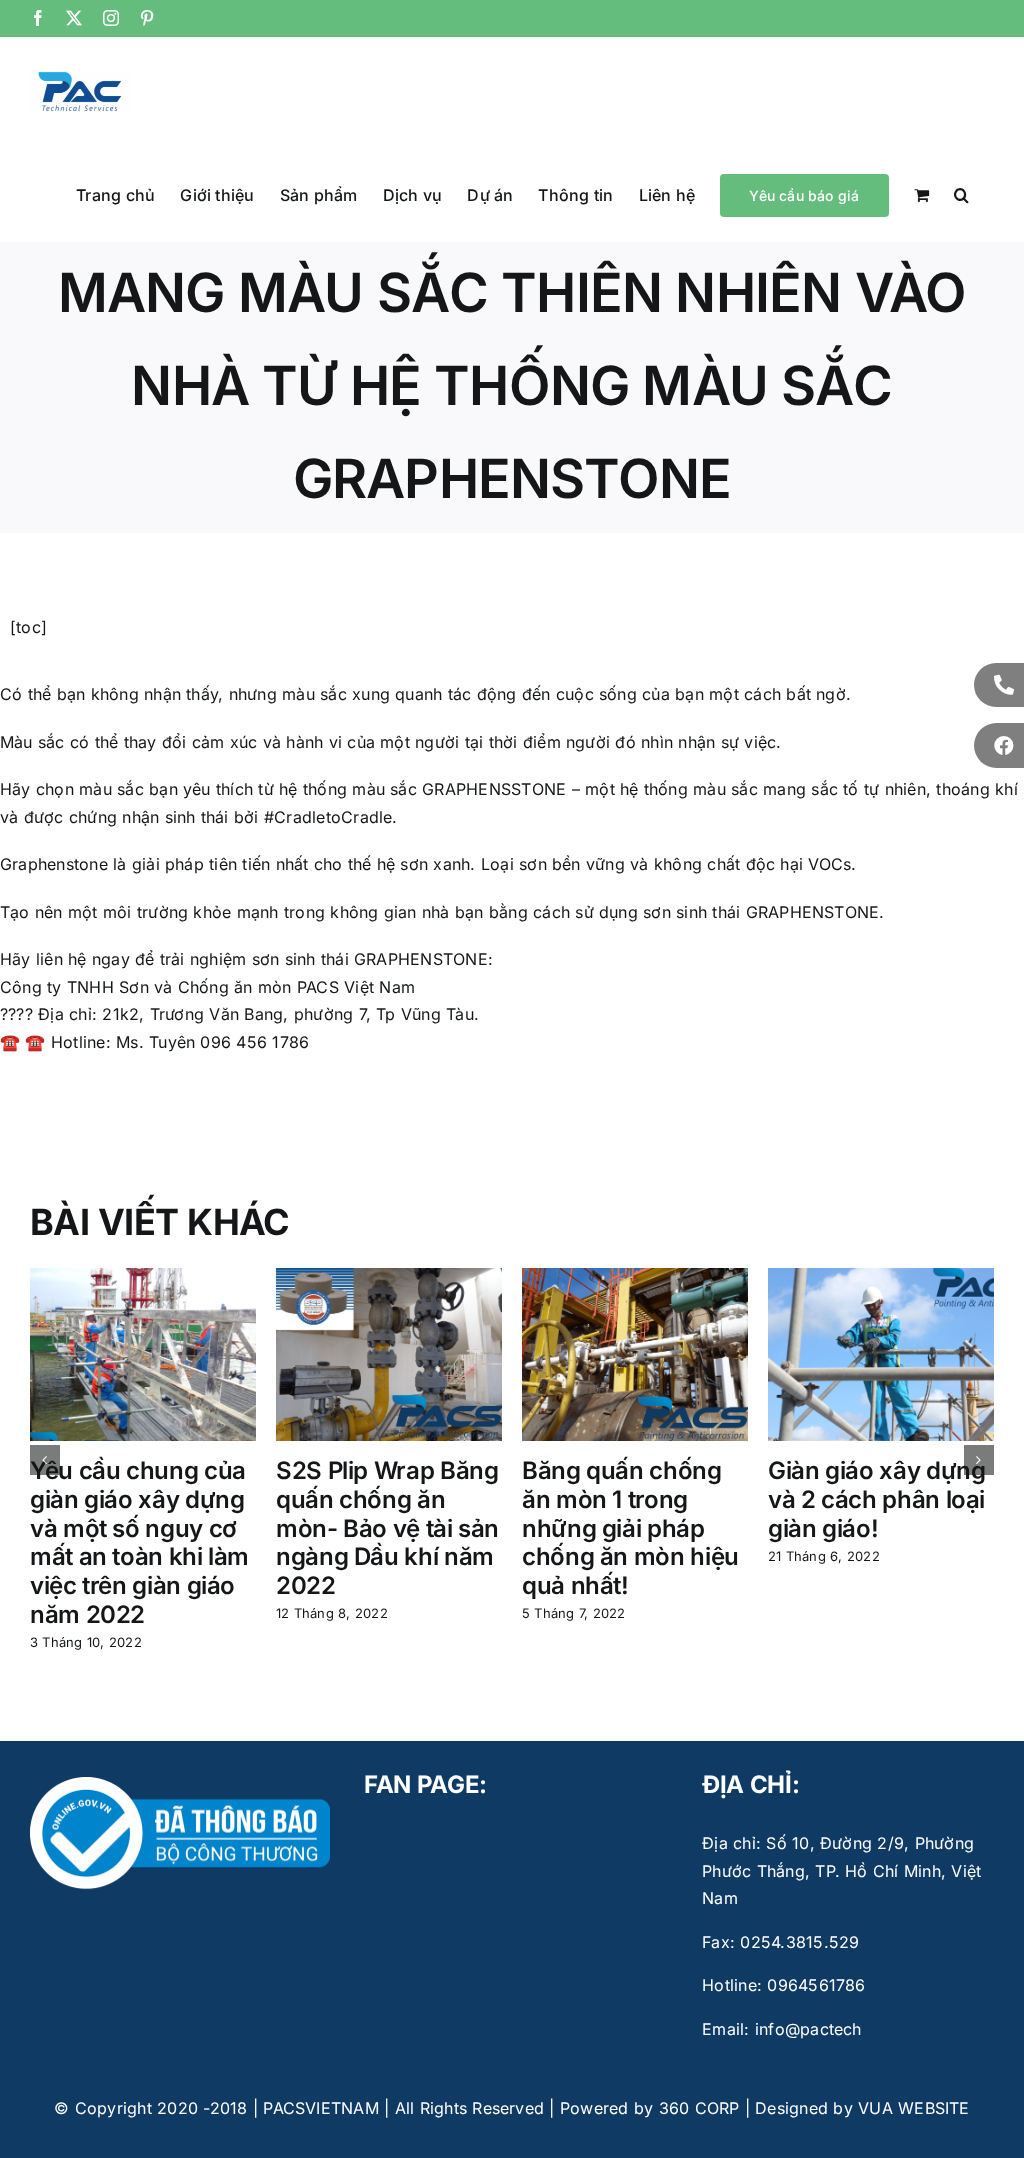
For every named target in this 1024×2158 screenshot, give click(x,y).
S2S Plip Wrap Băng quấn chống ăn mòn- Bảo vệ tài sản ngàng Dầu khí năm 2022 (387, 1528)
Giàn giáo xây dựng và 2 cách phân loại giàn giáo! (877, 1499)
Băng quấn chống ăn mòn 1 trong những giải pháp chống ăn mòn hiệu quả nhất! (630, 1528)
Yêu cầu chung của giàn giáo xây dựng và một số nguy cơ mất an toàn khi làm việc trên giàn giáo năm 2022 (139, 1542)
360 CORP (699, 2108)
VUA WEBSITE (914, 2108)
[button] (961, 194)
